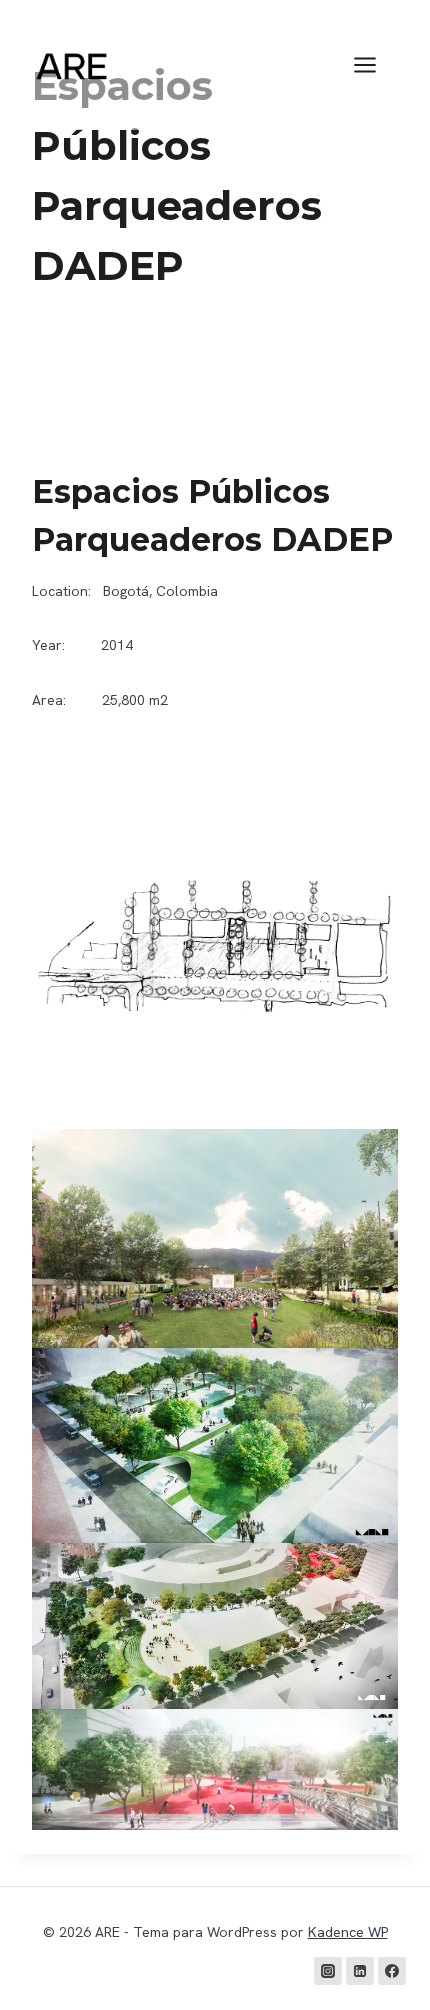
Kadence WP (348, 1932)
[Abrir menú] (375, 64)
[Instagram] (328, 1971)
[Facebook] (392, 1971)
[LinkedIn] (360, 1971)
